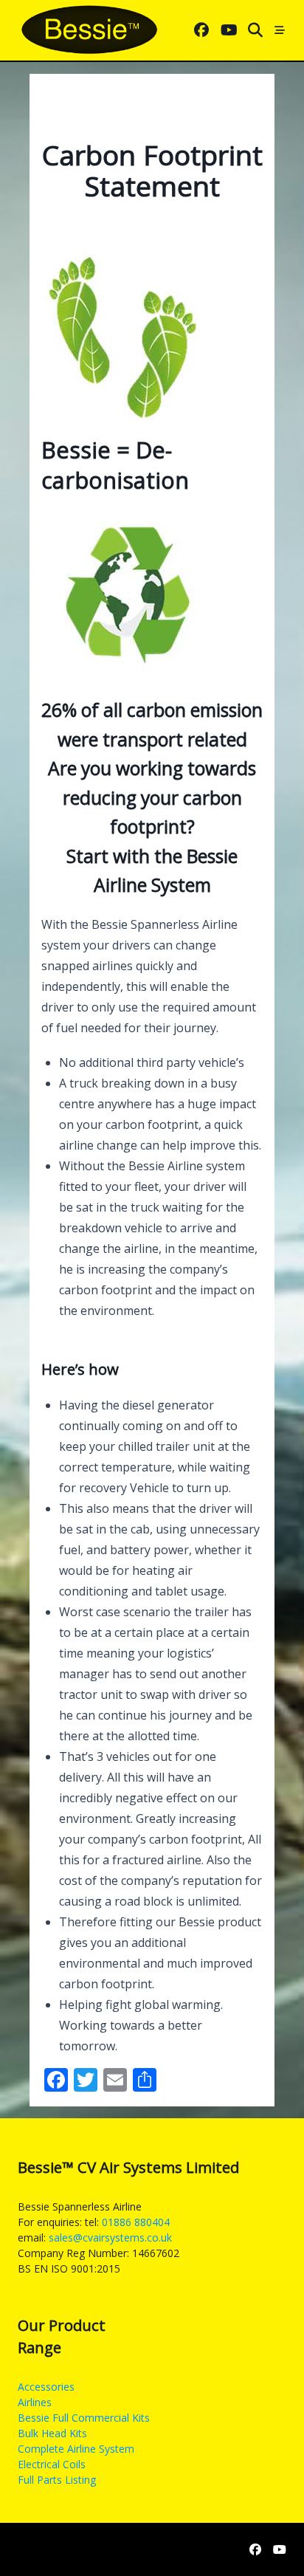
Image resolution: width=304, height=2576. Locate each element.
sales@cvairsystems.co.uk (110, 2237)
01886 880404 (136, 2222)
